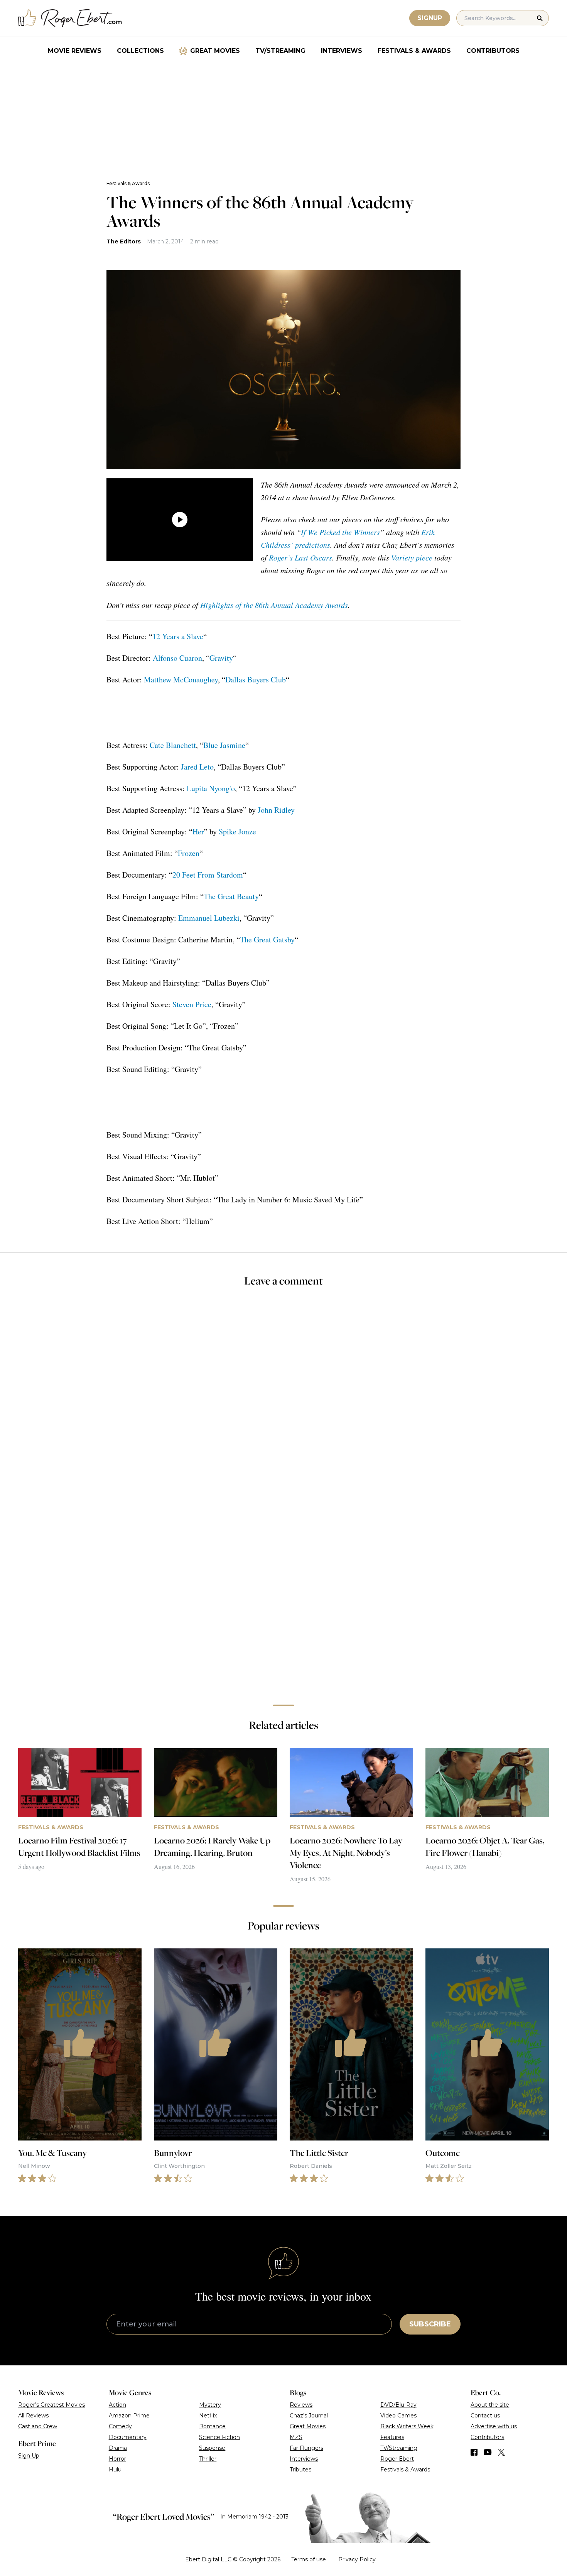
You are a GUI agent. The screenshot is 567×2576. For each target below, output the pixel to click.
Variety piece (412, 557)
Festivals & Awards (414, 51)
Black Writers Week (407, 2426)
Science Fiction (219, 2437)
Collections (140, 51)
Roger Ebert (397, 2459)
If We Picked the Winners (340, 532)
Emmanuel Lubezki (209, 918)
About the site (490, 2405)
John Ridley (276, 810)
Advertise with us (494, 2426)
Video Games (398, 2416)
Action (117, 2405)
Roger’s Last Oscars (300, 557)
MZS (296, 2437)
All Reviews (33, 2416)
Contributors (493, 51)
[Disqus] (283, 1590)
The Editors (124, 241)
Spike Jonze (237, 831)
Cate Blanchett (173, 745)
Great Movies (215, 51)
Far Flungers (306, 2448)
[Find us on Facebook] (474, 2452)
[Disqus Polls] (283, 1397)
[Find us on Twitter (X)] (501, 2452)
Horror (117, 2459)
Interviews (342, 51)
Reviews (301, 2405)
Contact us (485, 2416)
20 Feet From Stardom (208, 875)
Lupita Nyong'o (211, 788)
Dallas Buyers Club (256, 679)
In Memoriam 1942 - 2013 (254, 2517)
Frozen (189, 853)
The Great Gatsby (267, 939)
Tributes (300, 2470)
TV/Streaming (280, 51)
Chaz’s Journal (309, 2416)
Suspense (212, 2448)
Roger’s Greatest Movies (51, 2405)
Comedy (120, 2426)
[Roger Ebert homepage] (70, 18)
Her (198, 831)
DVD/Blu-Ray (398, 2405)
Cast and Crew (38, 2426)
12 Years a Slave (178, 636)
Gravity (221, 658)
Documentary (128, 2437)
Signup (430, 18)
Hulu (115, 2470)
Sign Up (29, 2456)
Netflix (208, 2416)
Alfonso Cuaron (177, 658)
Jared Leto (197, 767)
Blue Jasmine (224, 745)
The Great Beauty (231, 896)
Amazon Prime (129, 2416)
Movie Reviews (75, 51)
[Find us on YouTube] (488, 2452)
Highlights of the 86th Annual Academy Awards (274, 605)
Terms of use (309, 2559)
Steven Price (192, 1004)
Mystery (210, 2405)
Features (392, 2437)
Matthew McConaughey (181, 679)
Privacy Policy (357, 2559)
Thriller (208, 2459)
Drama (118, 2448)
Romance (212, 2426)
